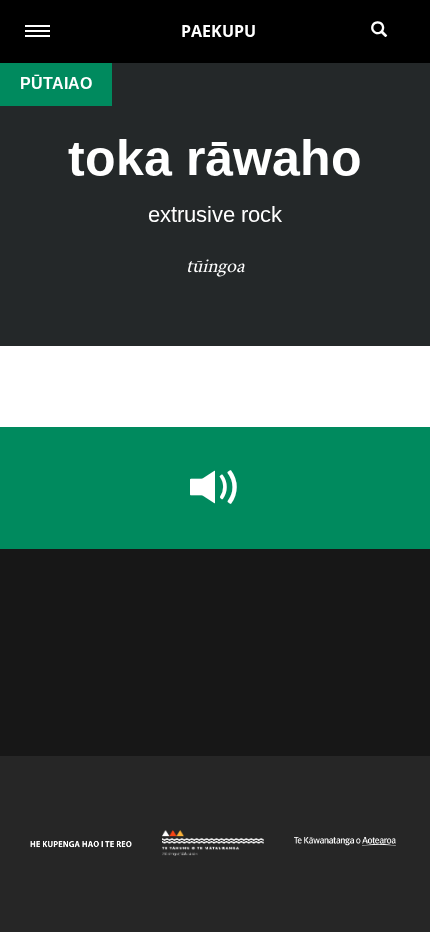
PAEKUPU (218, 31)
